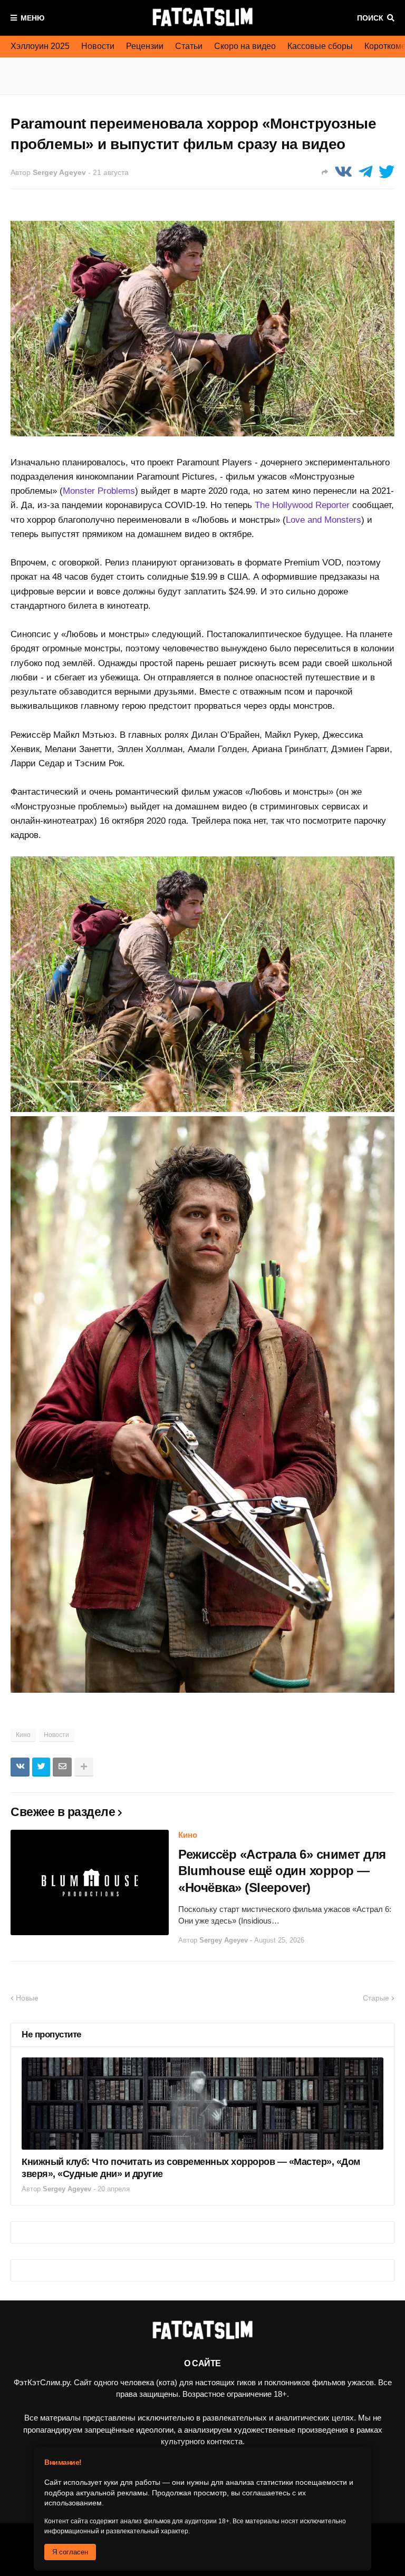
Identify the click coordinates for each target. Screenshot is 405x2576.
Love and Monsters (324, 520)
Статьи (189, 46)
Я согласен (70, 2552)
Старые (376, 1998)
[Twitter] (387, 172)
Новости (98, 46)
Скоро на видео (245, 46)
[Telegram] (365, 172)
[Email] (62, 1767)
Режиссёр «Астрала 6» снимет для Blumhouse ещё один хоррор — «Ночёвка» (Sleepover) (282, 1871)
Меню (32, 18)
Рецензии (145, 46)
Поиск (370, 18)
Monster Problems (99, 491)
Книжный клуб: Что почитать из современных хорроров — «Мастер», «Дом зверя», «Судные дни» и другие (191, 2168)
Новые (27, 1998)
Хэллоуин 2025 (40, 46)
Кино (23, 1735)
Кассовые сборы (320, 46)
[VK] (343, 172)
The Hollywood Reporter (302, 505)
